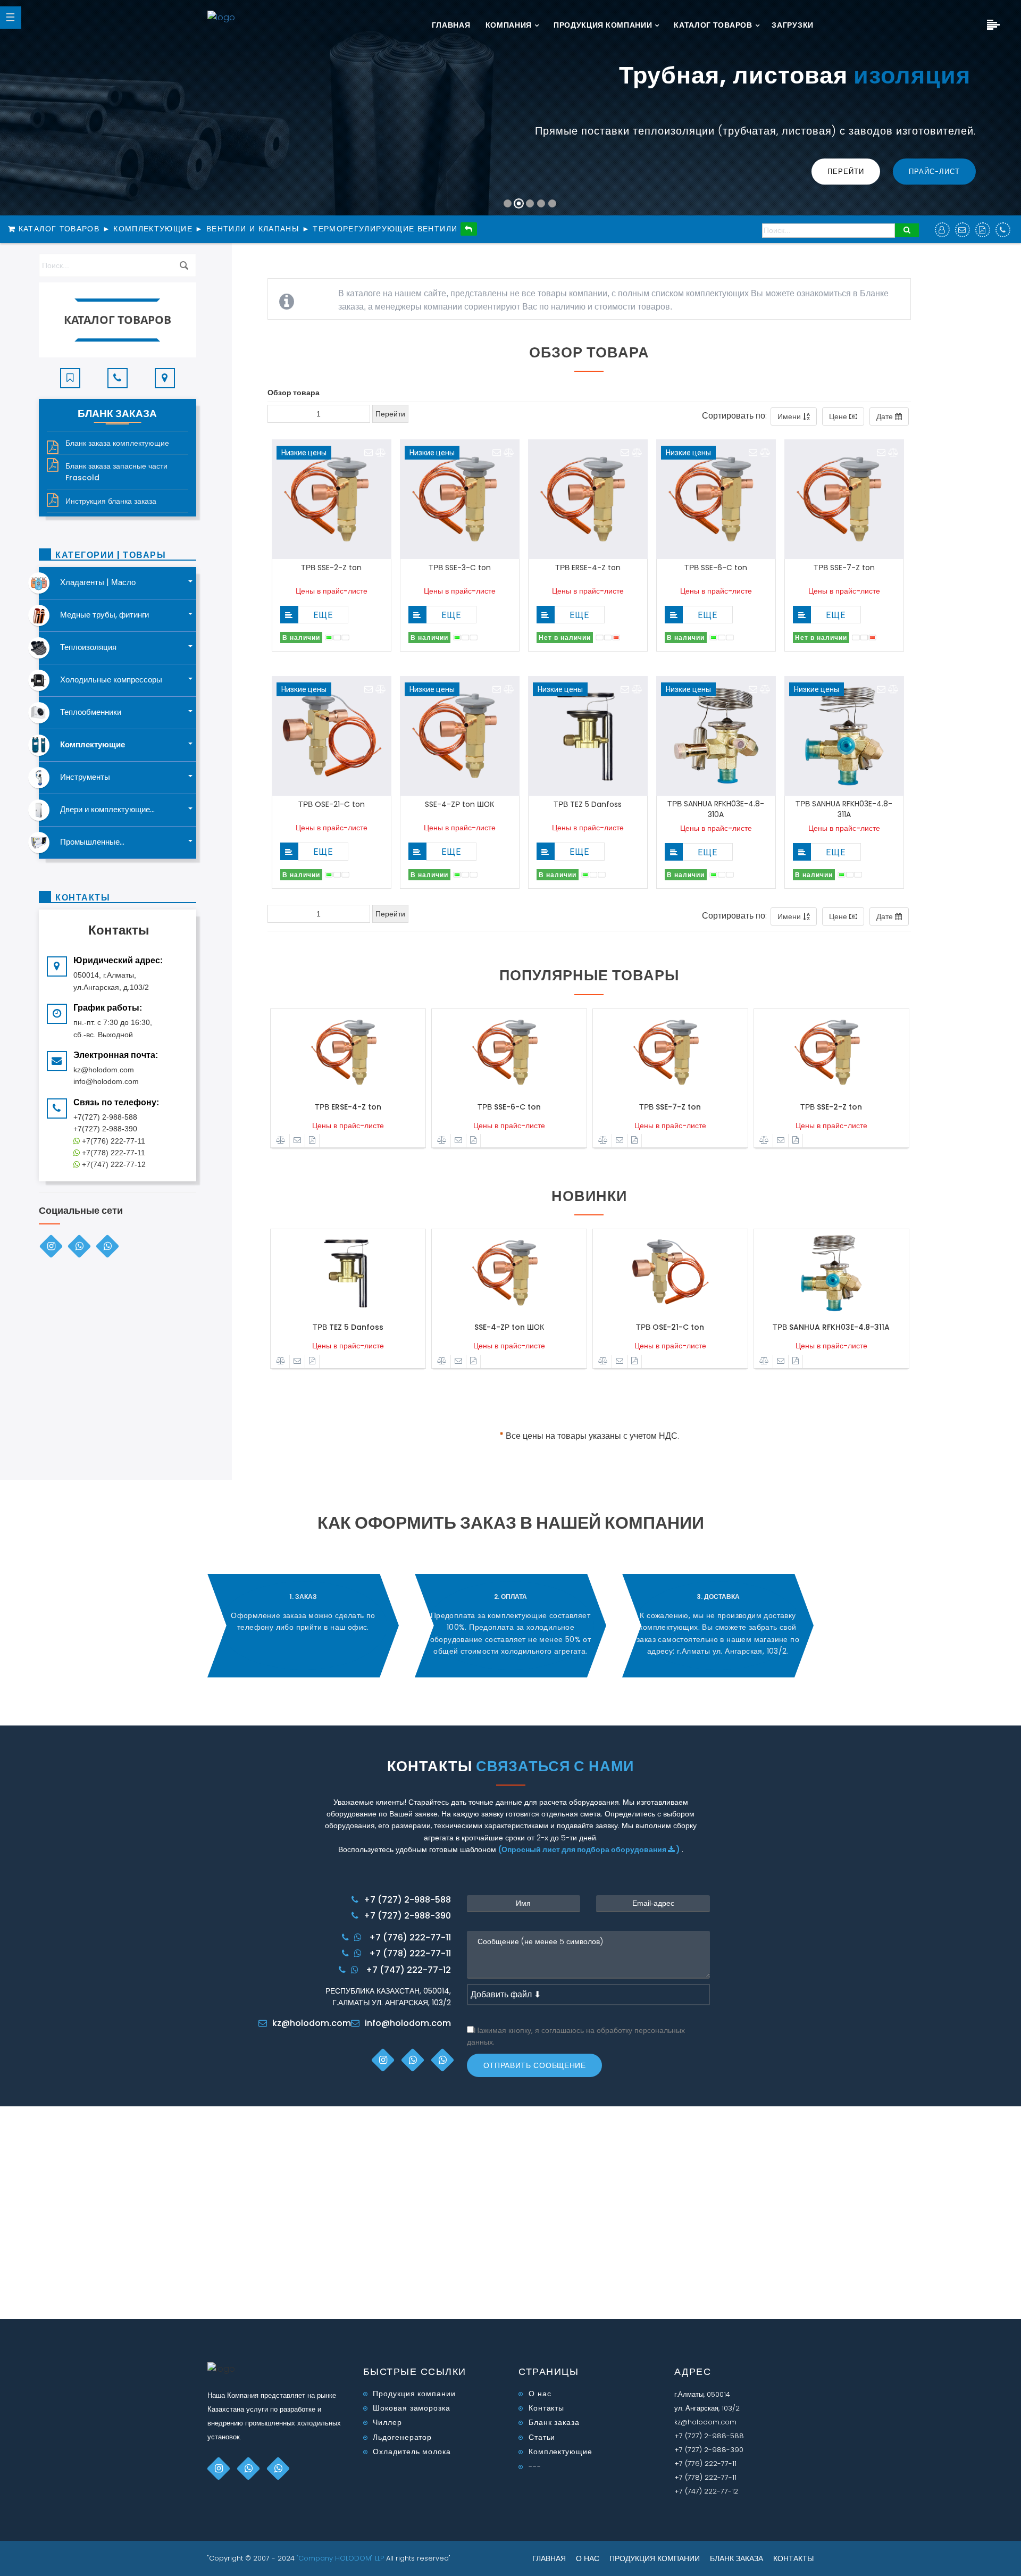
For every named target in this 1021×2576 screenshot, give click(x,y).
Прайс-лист (934, 172)
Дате (886, 416)
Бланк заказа (554, 2422)
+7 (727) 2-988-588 (407, 1900)
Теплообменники (91, 712)
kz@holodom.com (312, 2023)
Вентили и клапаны (253, 229)
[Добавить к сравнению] (381, 453)
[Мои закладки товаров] (70, 373)
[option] (348, 1083)
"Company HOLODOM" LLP (341, 2558)
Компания (509, 25)
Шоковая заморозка (411, 2408)
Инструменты (85, 777)
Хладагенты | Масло (98, 582)
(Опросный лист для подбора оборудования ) (590, 1849)
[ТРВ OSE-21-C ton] (670, 1273)
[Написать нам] (369, 453)
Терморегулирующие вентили (385, 229)
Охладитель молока (412, 2452)
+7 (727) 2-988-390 (407, 1916)
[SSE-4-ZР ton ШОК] (509, 1273)
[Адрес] (165, 373)
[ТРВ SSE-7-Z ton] (670, 1053)
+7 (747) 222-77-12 (408, 1970)
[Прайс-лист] (312, 1141)
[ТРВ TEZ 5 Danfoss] (348, 1273)
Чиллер (387, 2422)
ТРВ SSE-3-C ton (460, 568)
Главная (451, 25)
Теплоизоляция (88, 647)
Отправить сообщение (535, 2065)
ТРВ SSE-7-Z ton (844, 568)
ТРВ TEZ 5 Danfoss (588, 804)
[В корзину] (289, 615)
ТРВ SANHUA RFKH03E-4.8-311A (844, 809)
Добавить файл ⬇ (506, 1994)
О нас (540, 2394)
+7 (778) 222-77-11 (410, 1953)
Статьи (542, 2437)
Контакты (546, 2408)
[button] (22, 113)
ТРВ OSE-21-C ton (332, 804)
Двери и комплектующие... (107, 809)
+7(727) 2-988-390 (105, 1129)
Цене (839, 416)
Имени (790, 416)
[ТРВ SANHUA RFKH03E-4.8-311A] (831, 1273)
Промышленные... (92, 842)
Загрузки (793, 25)
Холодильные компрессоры (111, 680)
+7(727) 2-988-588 (105, 1117)
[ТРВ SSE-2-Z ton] (831, 1053)
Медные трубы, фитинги (104, 615)
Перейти (846, 172)
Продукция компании (603, 25)
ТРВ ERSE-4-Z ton (588, 568)
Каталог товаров (713, 25)
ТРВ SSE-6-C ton (716, 568)
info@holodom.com (408, 2023)
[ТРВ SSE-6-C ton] (509, 1053)
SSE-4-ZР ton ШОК (459, 804)
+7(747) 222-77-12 (113, 1164)
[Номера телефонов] (118, 373)
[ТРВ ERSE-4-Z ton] (348, 1053)
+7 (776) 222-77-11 (410, 1937)
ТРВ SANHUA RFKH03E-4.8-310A (716, 809)
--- (535, 2466)
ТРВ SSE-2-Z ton (331, 568)
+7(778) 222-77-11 (112, 1153)
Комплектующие (153, 229)
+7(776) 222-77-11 (112, 1141)
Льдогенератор (402, 2437)
